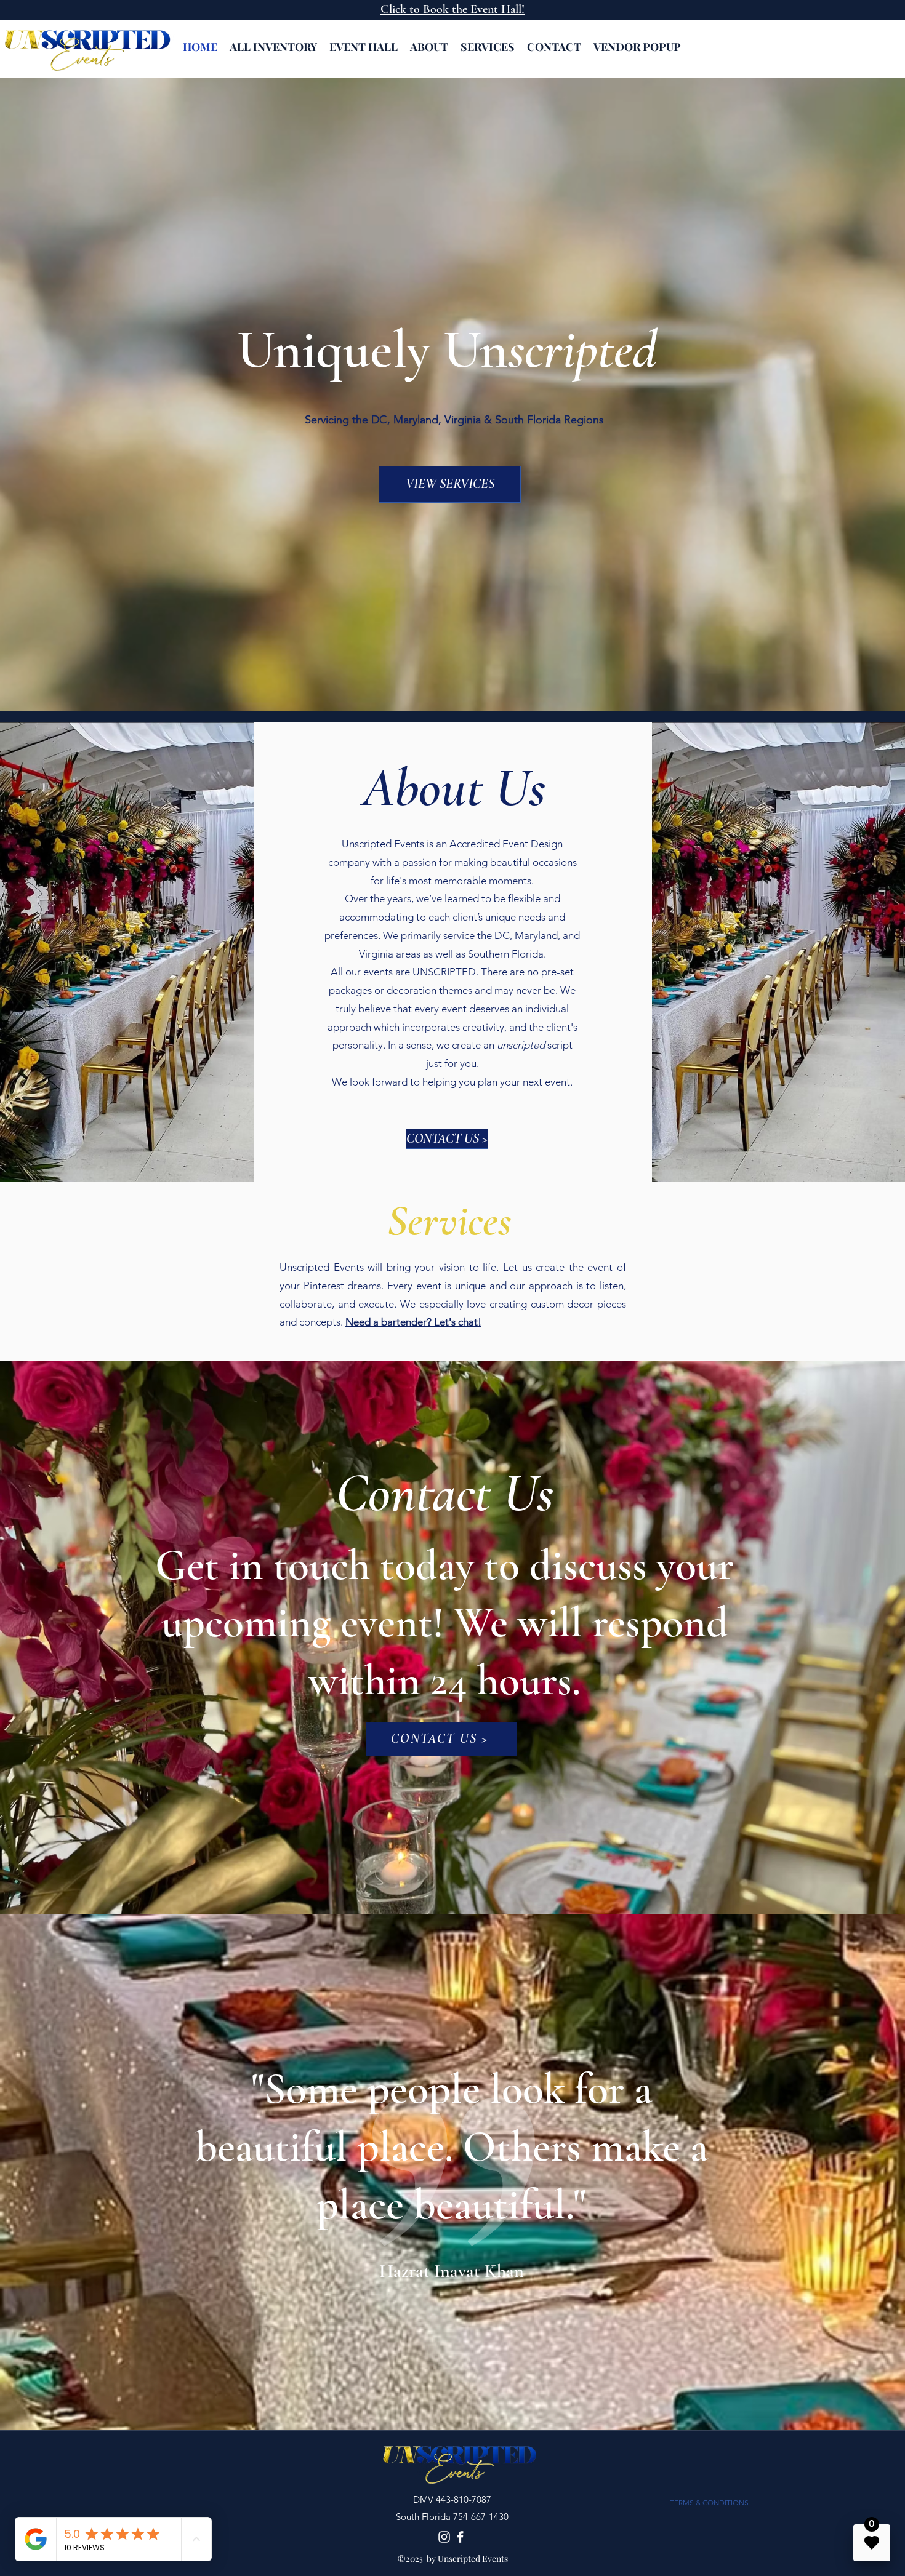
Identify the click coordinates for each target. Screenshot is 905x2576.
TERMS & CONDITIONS (709, 2502)
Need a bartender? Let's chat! (413, 1322)
